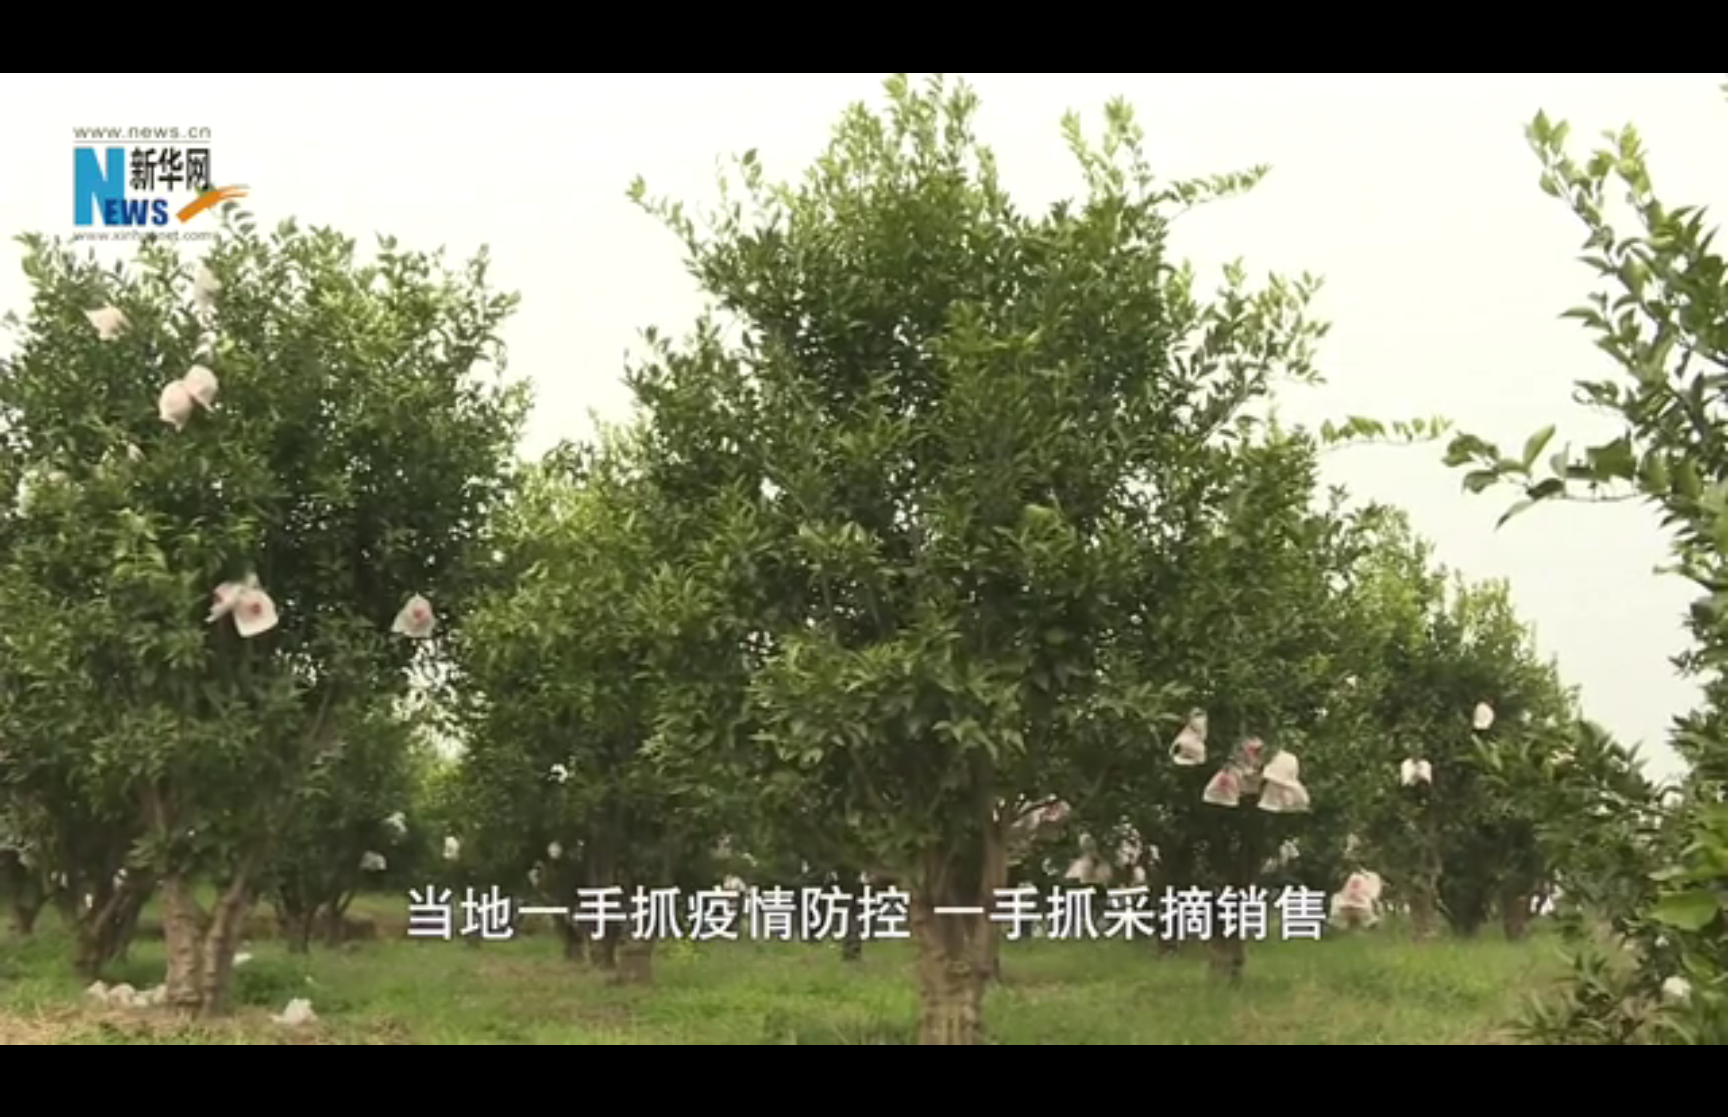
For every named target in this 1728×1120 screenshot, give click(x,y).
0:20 (51, 1098)
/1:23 (78, 1098)
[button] (16, 1100)
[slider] (1657, 1098)
